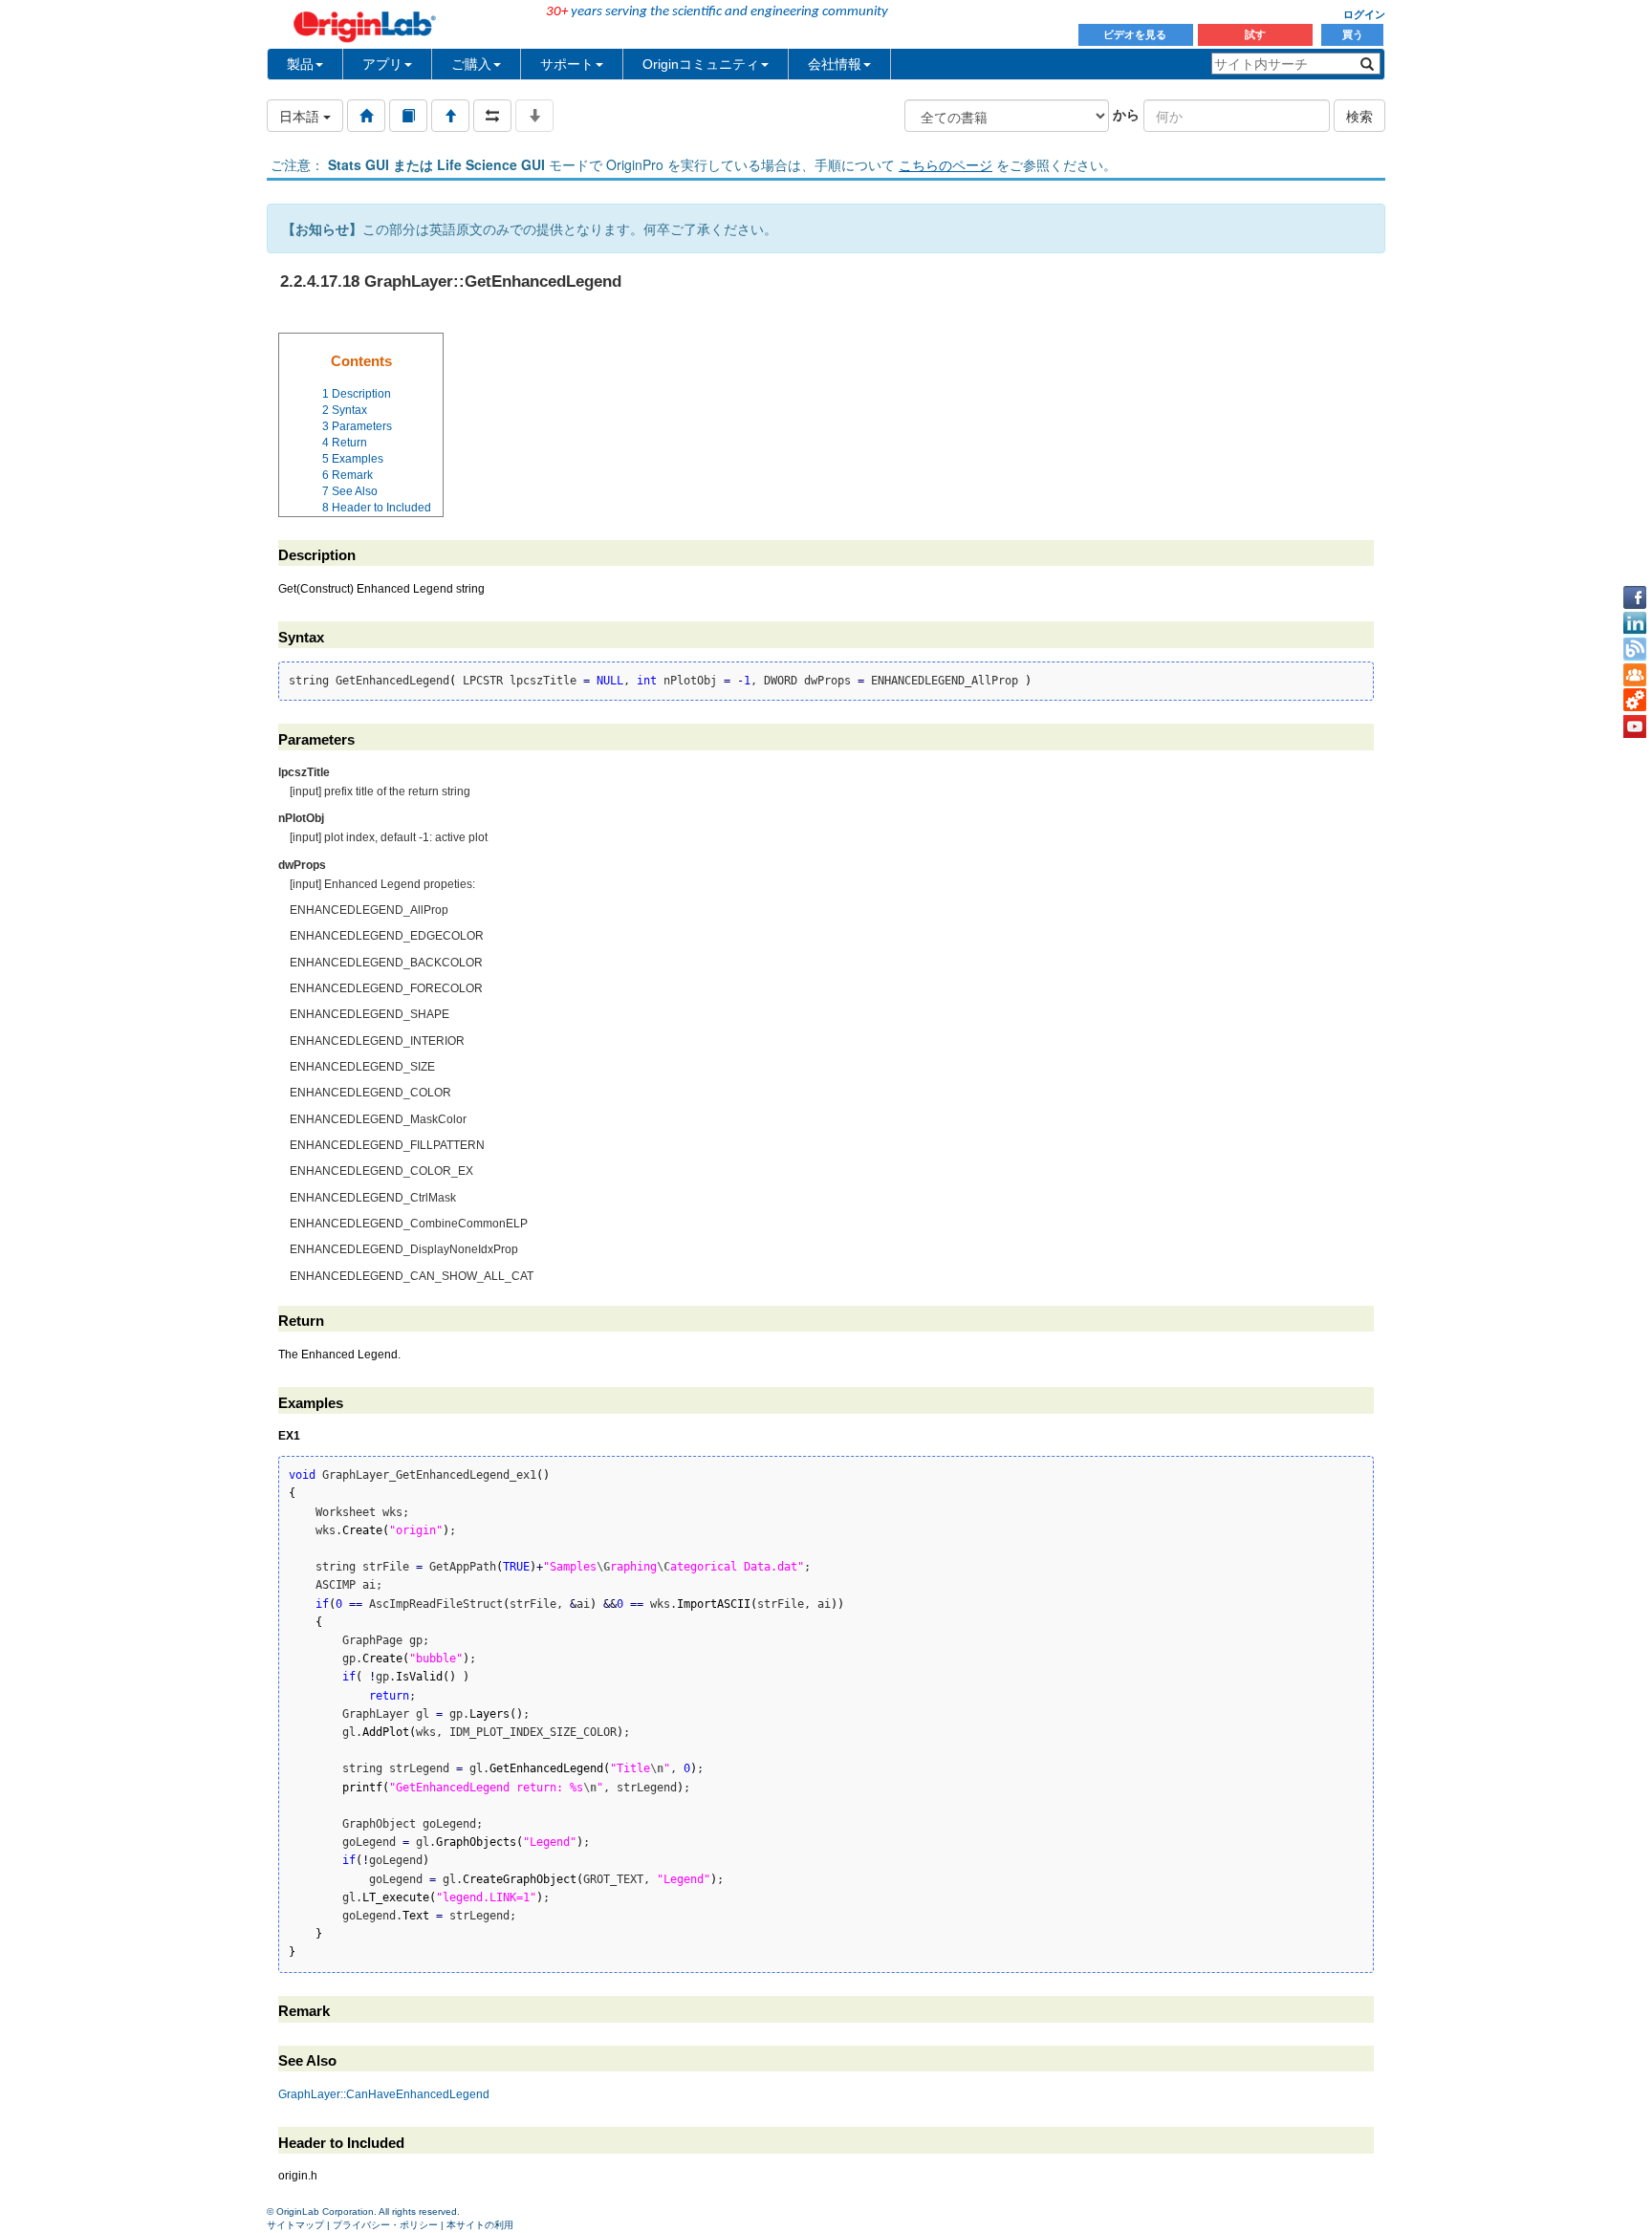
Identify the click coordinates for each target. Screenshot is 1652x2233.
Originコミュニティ (701, 64)
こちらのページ (946, 164)
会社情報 (835, 64)
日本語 (301, 116)
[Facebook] (1635, 597)
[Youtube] (1635, 726)
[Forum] (1635, 675)
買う (1353, 34)
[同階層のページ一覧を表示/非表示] (492, 116)
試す (1255, 34)
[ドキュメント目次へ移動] (366, 116)
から (1126, 114)
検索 (1359, 116)
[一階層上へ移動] (450, 116)
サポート (567, 64)
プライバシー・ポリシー (385, 2225)
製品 (300, 64)
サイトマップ (295, 2225)
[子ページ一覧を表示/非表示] (534, 116)
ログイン (1364, 14)
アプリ (382, 64)
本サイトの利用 (480, 2225)
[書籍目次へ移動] (408, 116)
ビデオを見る (1136, 34)
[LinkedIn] (1635, 623)
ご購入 (471, 64)
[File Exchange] (1635, 701)
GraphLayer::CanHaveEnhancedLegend (384, 2094)
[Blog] (1635, 649)
